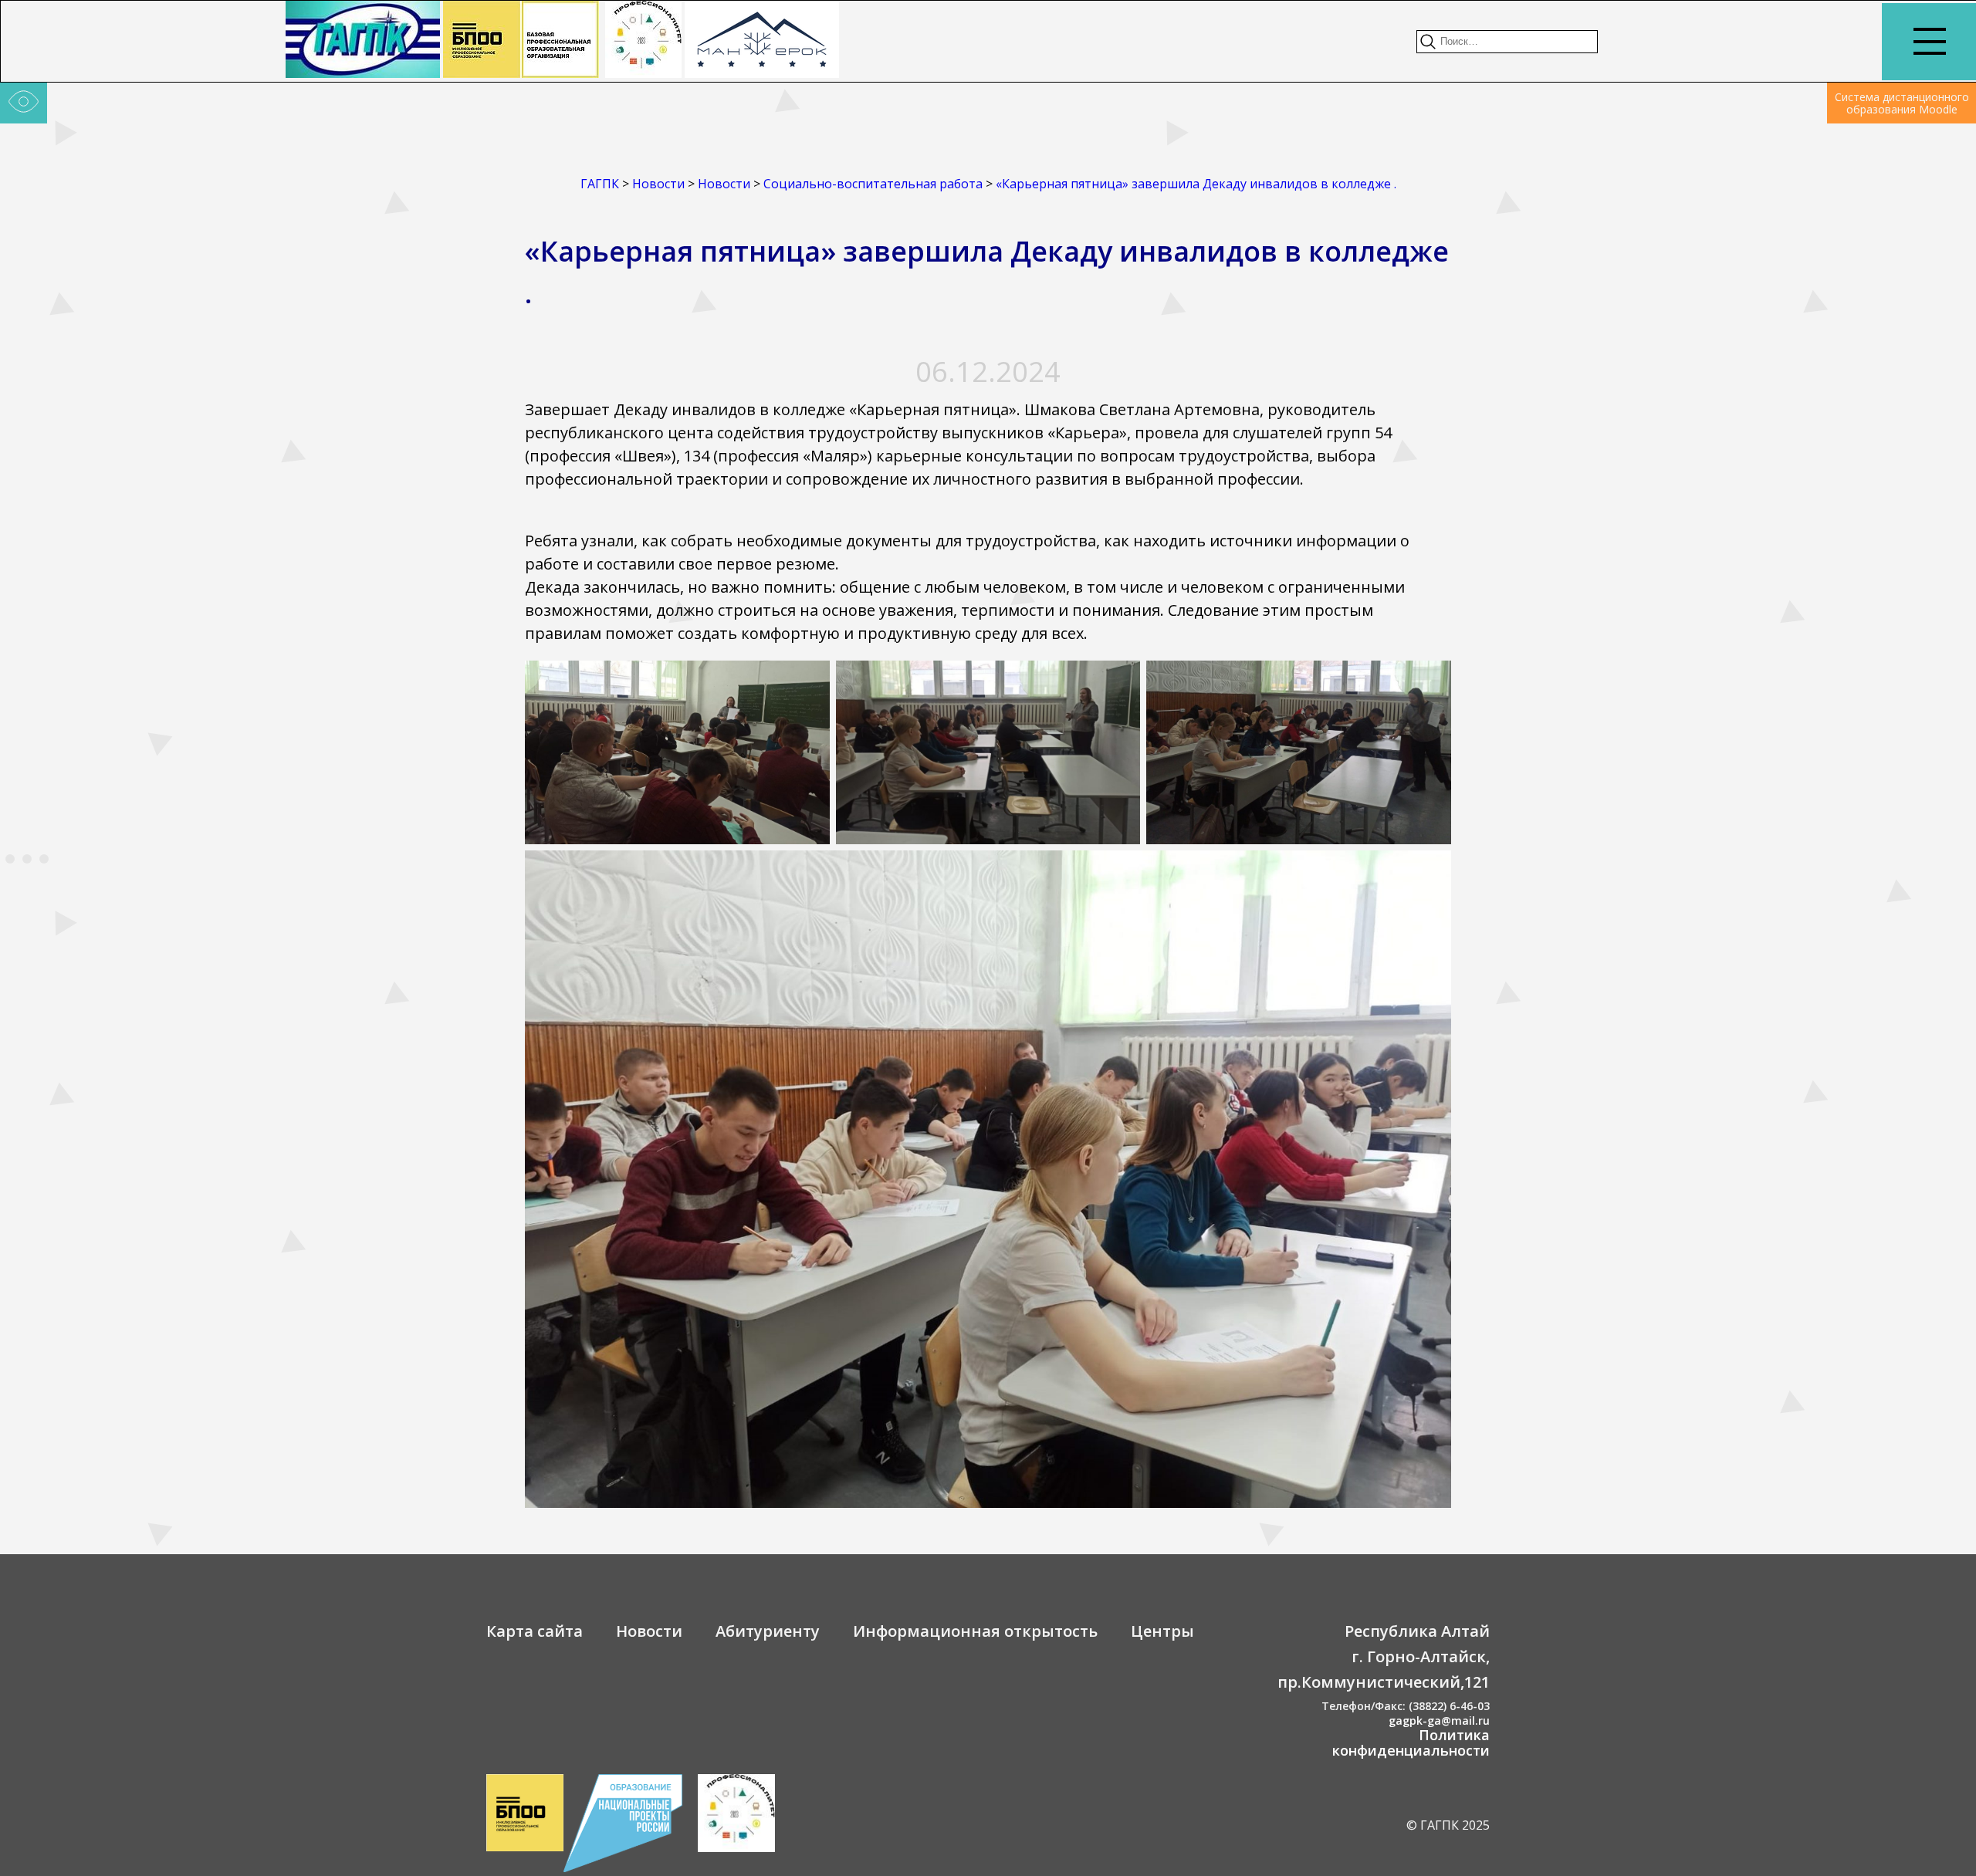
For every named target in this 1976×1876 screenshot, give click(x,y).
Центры (1162, 1631)
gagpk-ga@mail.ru (1439, 1721)
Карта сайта (535, 1631)
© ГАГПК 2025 (1448, 1825)
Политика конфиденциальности (1411, 1742)
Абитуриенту (768, 1631)
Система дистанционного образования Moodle (1902, 103)
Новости (649, 1631)
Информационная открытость (975, 1631)
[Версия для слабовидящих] (24, 103)
